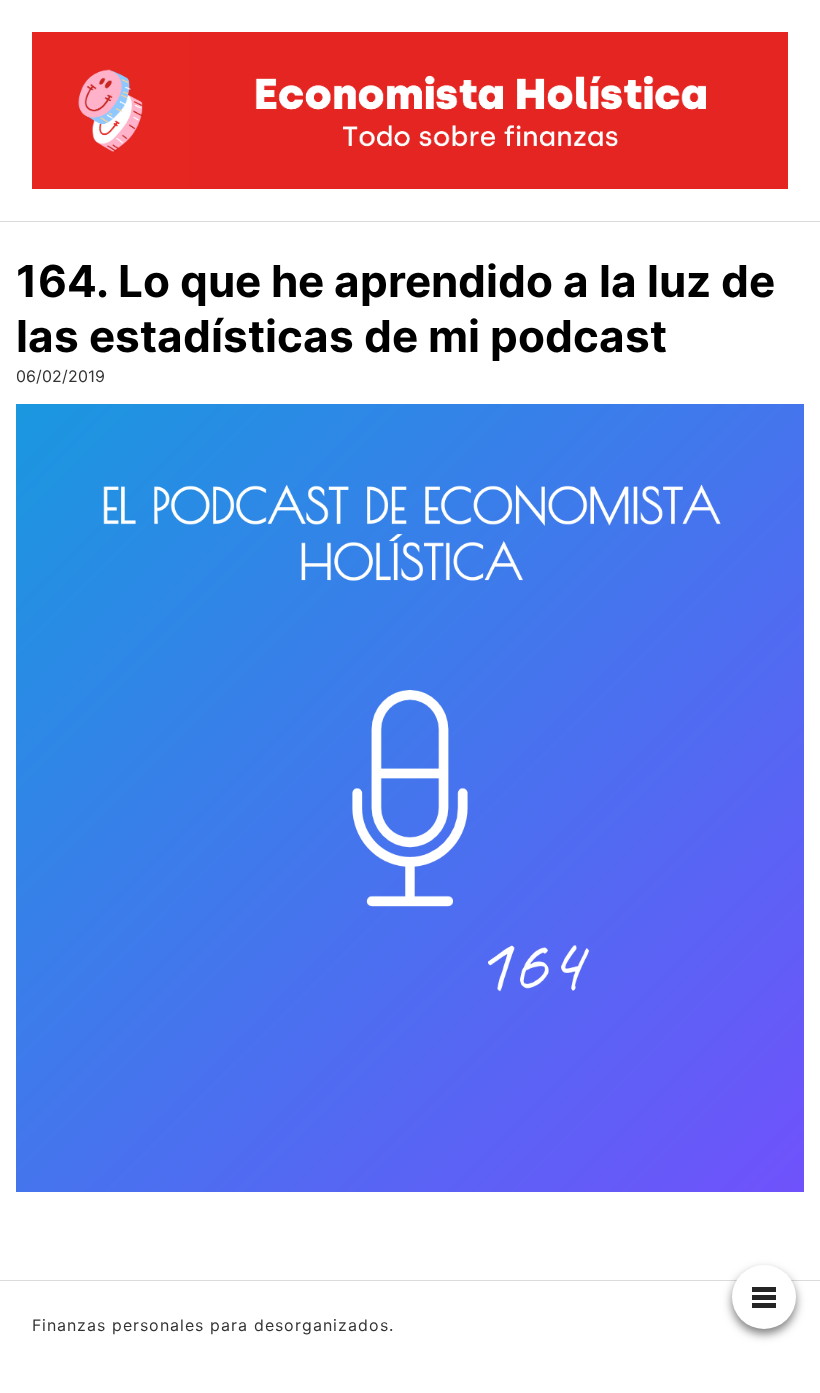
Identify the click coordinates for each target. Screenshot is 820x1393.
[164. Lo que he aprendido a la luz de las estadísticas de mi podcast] (410, 804)
